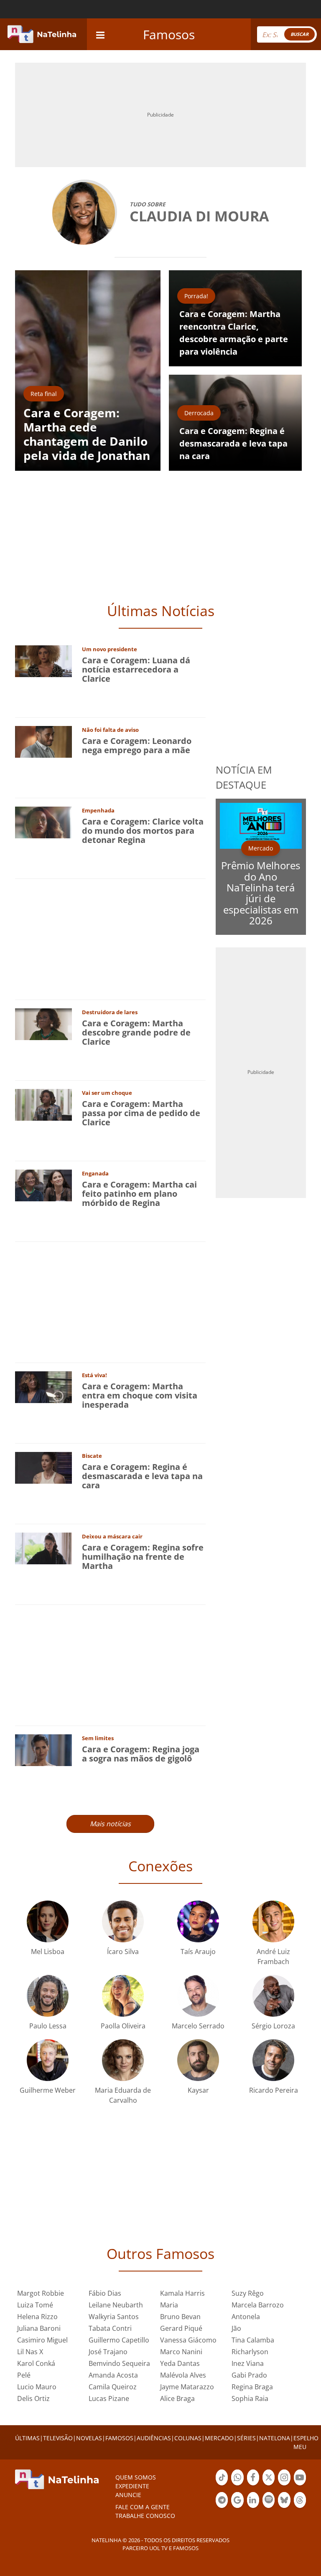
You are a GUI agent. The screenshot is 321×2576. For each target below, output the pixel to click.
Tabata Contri (110, 2328)
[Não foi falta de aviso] (43, 741)
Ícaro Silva (123, 1952)
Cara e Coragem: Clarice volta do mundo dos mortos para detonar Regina (143, 831)
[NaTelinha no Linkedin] (253, 2500)
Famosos (169, 34)
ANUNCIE (128, 2495)
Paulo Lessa (48, 2026)
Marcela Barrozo (258, 2305)
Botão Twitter (269, 2485)
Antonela (246, 2317)
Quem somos (136, 2477)
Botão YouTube (300, 2485)
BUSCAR (299, 34)
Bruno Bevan (180, 2317)
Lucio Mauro (37, 2387)
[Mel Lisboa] (48, 1921)
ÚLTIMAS (27, 2438)
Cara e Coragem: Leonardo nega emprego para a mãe (137, 745)
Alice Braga (177, 2398)
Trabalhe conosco (145, 2516)
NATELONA (275, 2438)
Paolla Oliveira (123, 2026)
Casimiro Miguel (42, 2340)
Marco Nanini (181, 2352)
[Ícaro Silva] (123, 1921)
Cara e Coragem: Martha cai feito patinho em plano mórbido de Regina (139, 1194)
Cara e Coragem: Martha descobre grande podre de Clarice (136, 1032)
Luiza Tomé (35, 2305)
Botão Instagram (284, 2485)
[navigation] (100, 34)
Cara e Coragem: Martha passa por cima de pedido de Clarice (141, 1113)
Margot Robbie (41, 2293)
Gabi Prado (249, 2375)
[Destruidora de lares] (43, 1024)
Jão (236, 2328)
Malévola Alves (183, 2375)
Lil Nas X (30, 2352)
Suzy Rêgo (248, 2293)
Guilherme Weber (48, 2090)
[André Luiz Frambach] (273, 1921)
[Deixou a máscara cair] (43, 1548)
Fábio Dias (105, 2293)
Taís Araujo (198, 1952)
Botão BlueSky (284, 2507)
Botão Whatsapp (237, 2485)
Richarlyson (250, 2352)
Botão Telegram (222, 2507)
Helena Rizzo (37, 2317)
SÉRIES (246, 2438)
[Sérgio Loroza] (273, 1995)
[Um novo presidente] (43, 661)
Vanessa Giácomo (188, 2340)
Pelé (24, 2375)
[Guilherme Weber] (48, 2060)
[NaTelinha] (42, 34)
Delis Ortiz (33, 2398)
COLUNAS (188, 2438)
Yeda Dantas (180, 2363)
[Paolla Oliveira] (123, 1995)
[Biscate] (43, 1467)
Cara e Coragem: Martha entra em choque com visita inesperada (140, 1395)
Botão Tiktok (222, 2485)
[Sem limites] (43, 1750)
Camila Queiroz (113, 2387)
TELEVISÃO (58, 2438)
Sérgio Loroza (273, 2026)
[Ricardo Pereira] (273, 2060)
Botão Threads (300, 2507)
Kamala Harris (182, 2293)
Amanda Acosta (113, 2375)
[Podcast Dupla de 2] (269, 2500)
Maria (169, 2305)
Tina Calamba (253, 2340)
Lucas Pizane (109, 2398)
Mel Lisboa (48, 1952)
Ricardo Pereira (274, 2090)
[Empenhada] (43, 822)
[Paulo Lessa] (48, 1995)
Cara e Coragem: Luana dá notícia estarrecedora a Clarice (136, 669)
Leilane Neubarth (116, 2305)
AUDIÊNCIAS (154, 2438)
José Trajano (108, 2352)
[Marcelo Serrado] (198, 1995)
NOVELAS (89, 2438)
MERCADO (219, 2438)
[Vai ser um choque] (43, 1104)
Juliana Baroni (39, 2328)
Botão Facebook (253, 2485)
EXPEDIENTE (132, 2486)
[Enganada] (43, 1185)
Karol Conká (36, 2363)
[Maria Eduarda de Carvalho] (123, 2060)
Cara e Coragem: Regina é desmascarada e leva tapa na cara (142, 1476)
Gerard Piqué (181, 2328)
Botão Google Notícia (237, 2507)
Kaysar (198, 2090)
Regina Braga (252, 2387)
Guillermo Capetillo (119, 2340)
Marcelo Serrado (198, 2026)
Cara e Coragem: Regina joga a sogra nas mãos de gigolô (141, 1754)
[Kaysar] (198, 2060)
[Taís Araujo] (198, 1921)
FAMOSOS (119, 2438)
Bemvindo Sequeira (119, 2363)
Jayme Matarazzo (187, 2387)
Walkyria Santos (114, 2317)
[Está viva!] (43, 1387)
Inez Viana (248, 2363)
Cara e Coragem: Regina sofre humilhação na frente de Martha (143, 1557)
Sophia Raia (250, 2398)
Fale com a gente (143, 2507)
